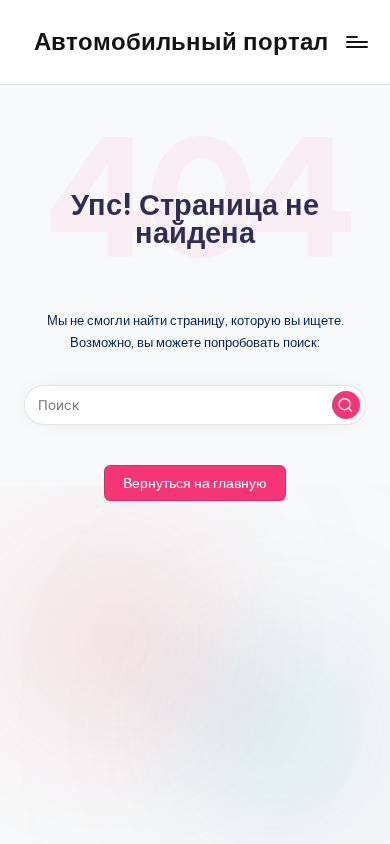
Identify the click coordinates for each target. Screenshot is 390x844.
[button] (346, 405)
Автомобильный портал (181, 41)
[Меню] (356, 41)
